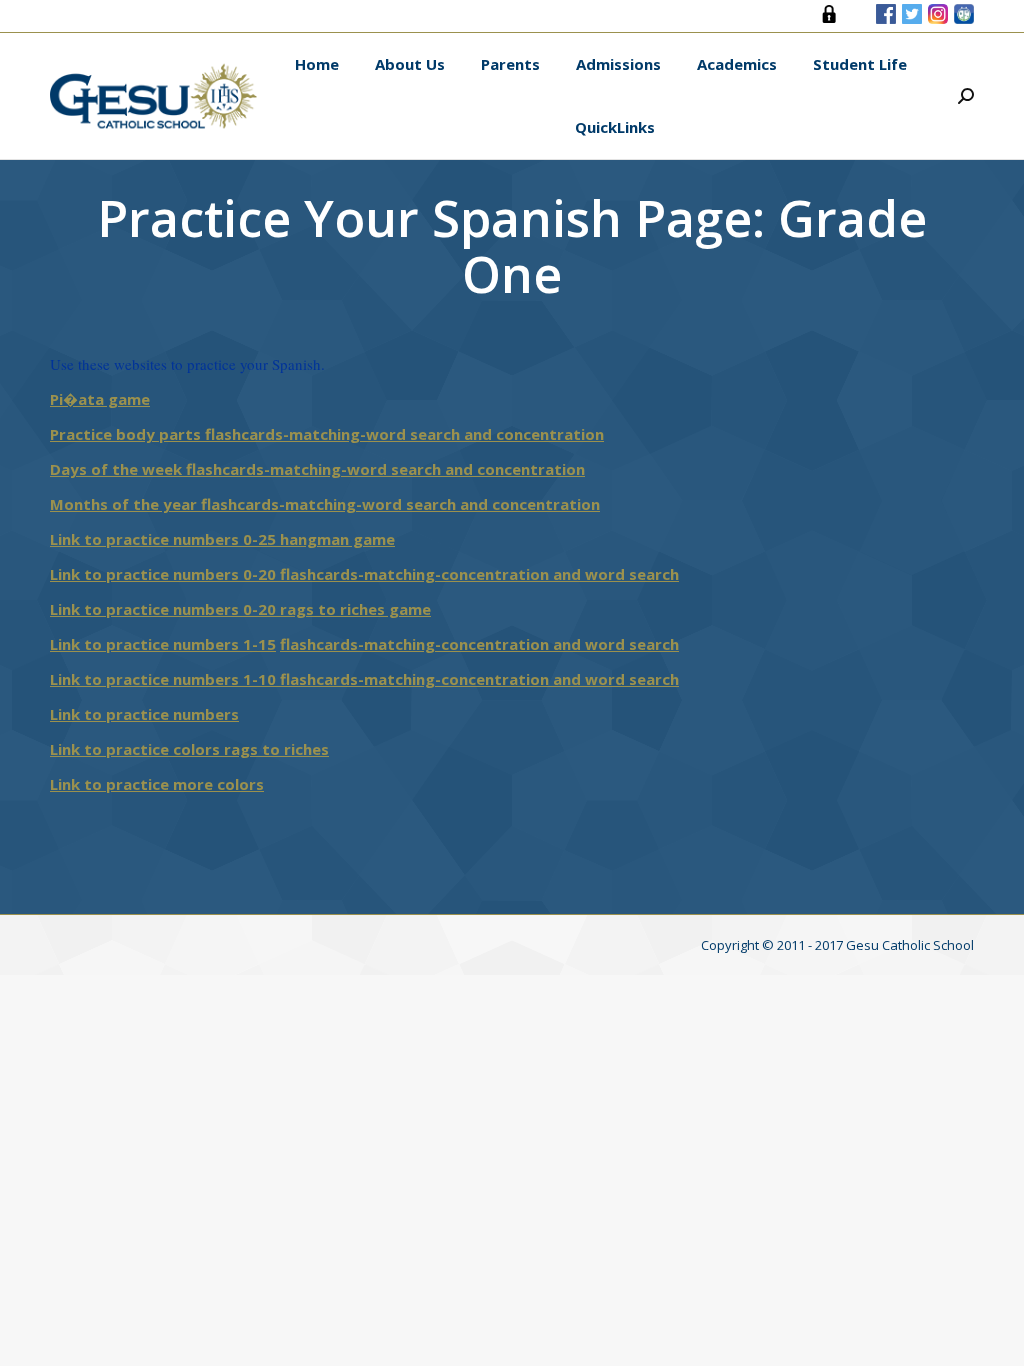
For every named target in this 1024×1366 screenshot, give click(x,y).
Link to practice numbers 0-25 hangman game (222, 539)
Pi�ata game (100, 399)
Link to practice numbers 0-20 (165, 574)
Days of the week (118, 469)
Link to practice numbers (144, 714)
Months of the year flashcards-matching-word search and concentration (325, 504)
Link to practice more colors (157, 784)
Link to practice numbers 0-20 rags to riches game (240, 609)
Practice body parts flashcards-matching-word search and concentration (327, 434)
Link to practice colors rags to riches (189, 749)
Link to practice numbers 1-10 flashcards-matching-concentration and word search (364, 679)
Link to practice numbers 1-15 (163, 644)
